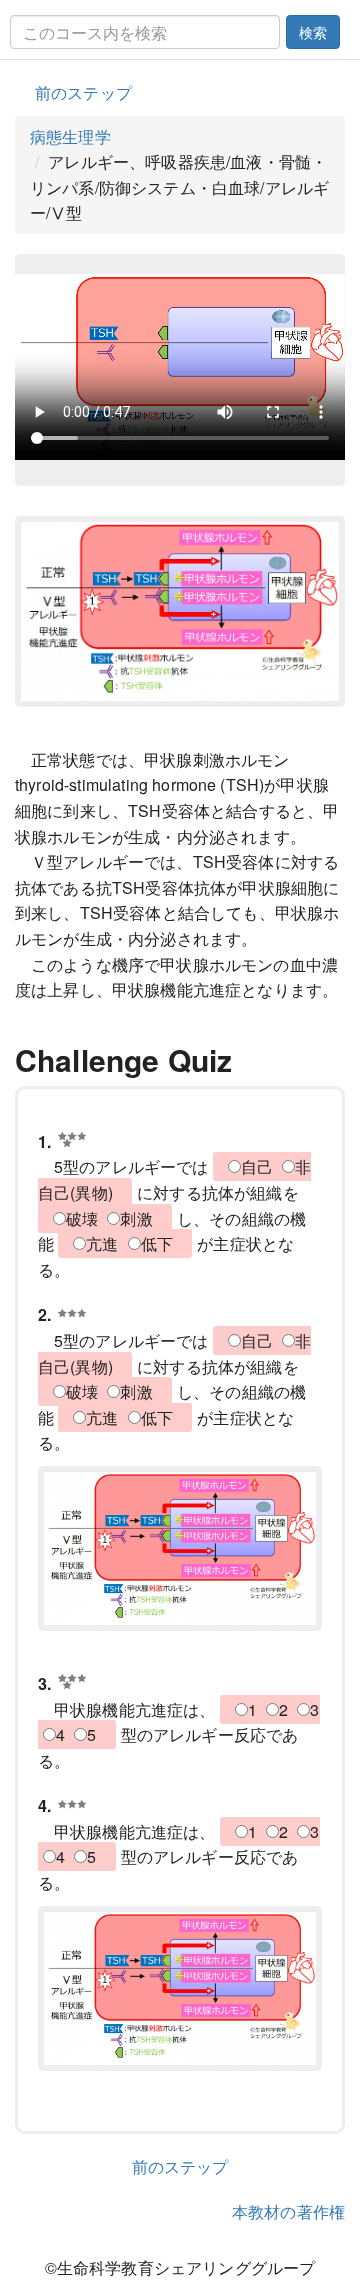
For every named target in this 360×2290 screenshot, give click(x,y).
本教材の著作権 (288, 2211)
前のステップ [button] (83, 92)
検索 (313, 32)
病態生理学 (70, 136)
